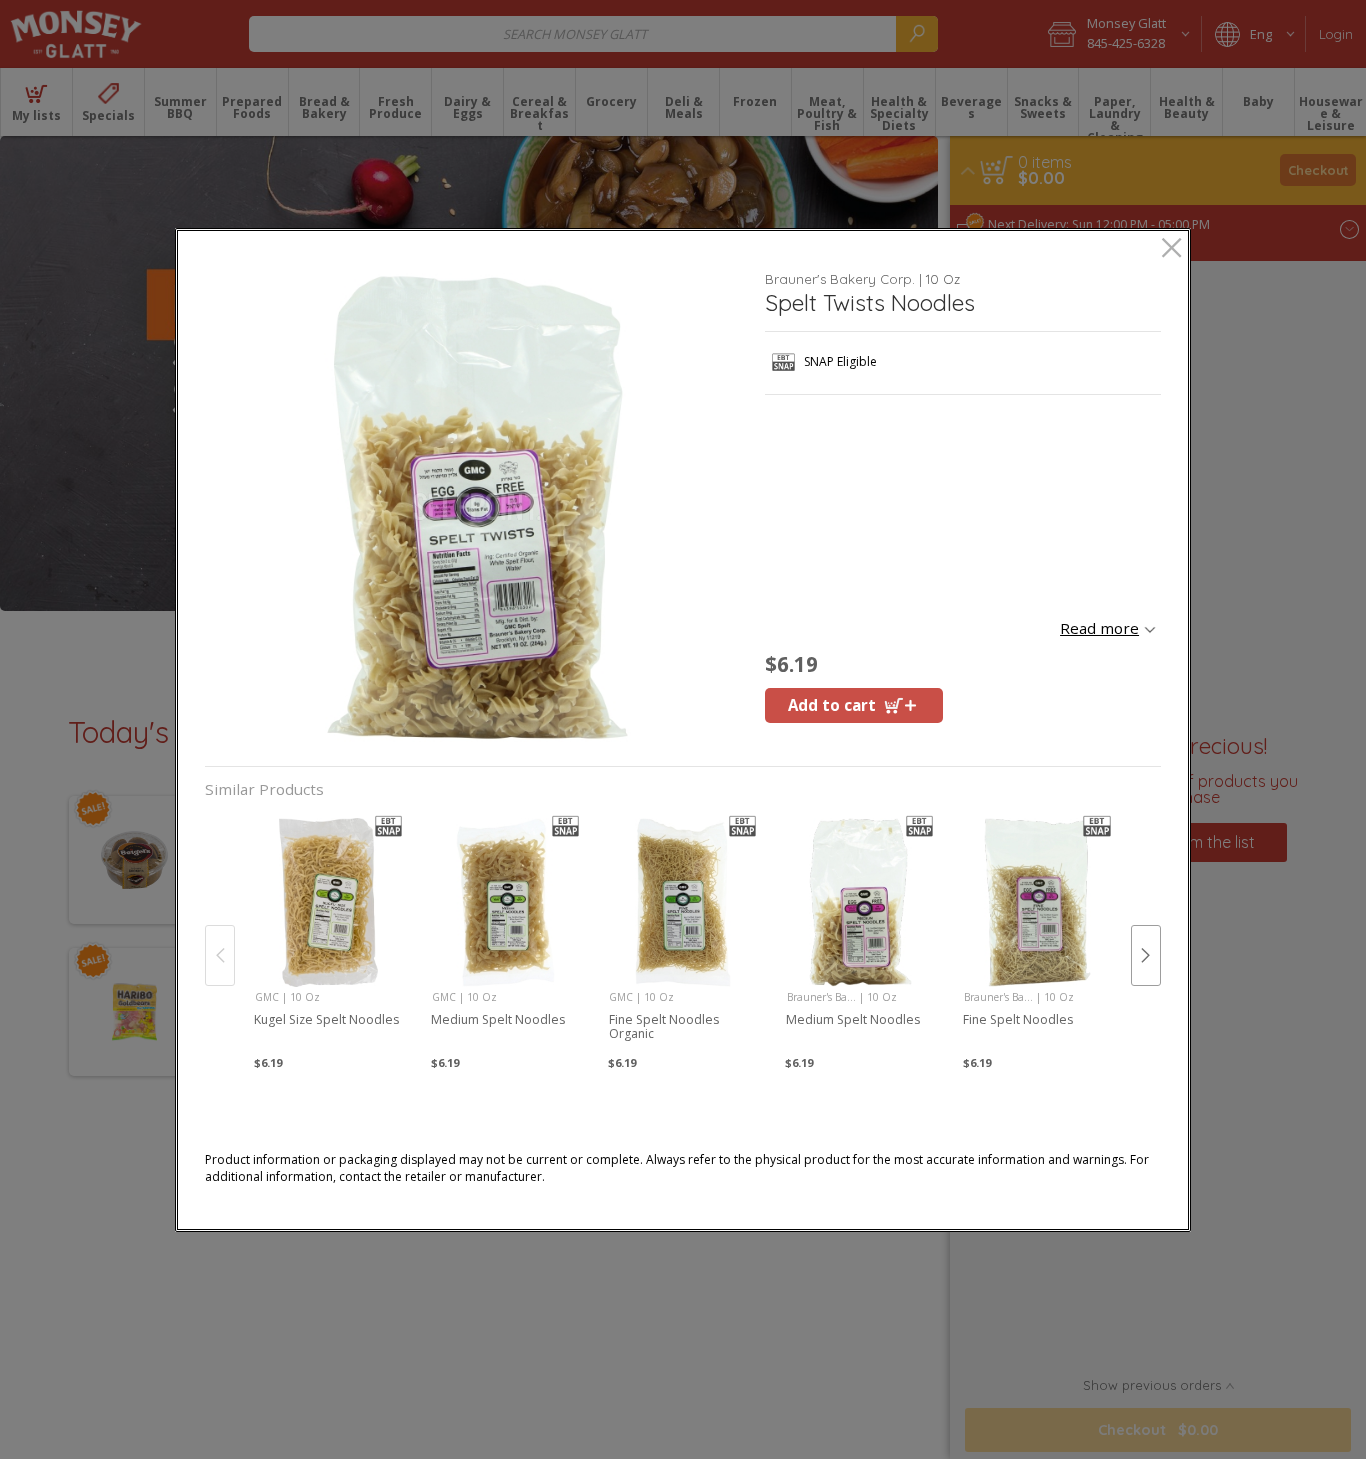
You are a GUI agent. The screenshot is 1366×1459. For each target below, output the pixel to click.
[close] (1171, 249)
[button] (477, 507)
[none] (328, 935)
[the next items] (1146, 955)
